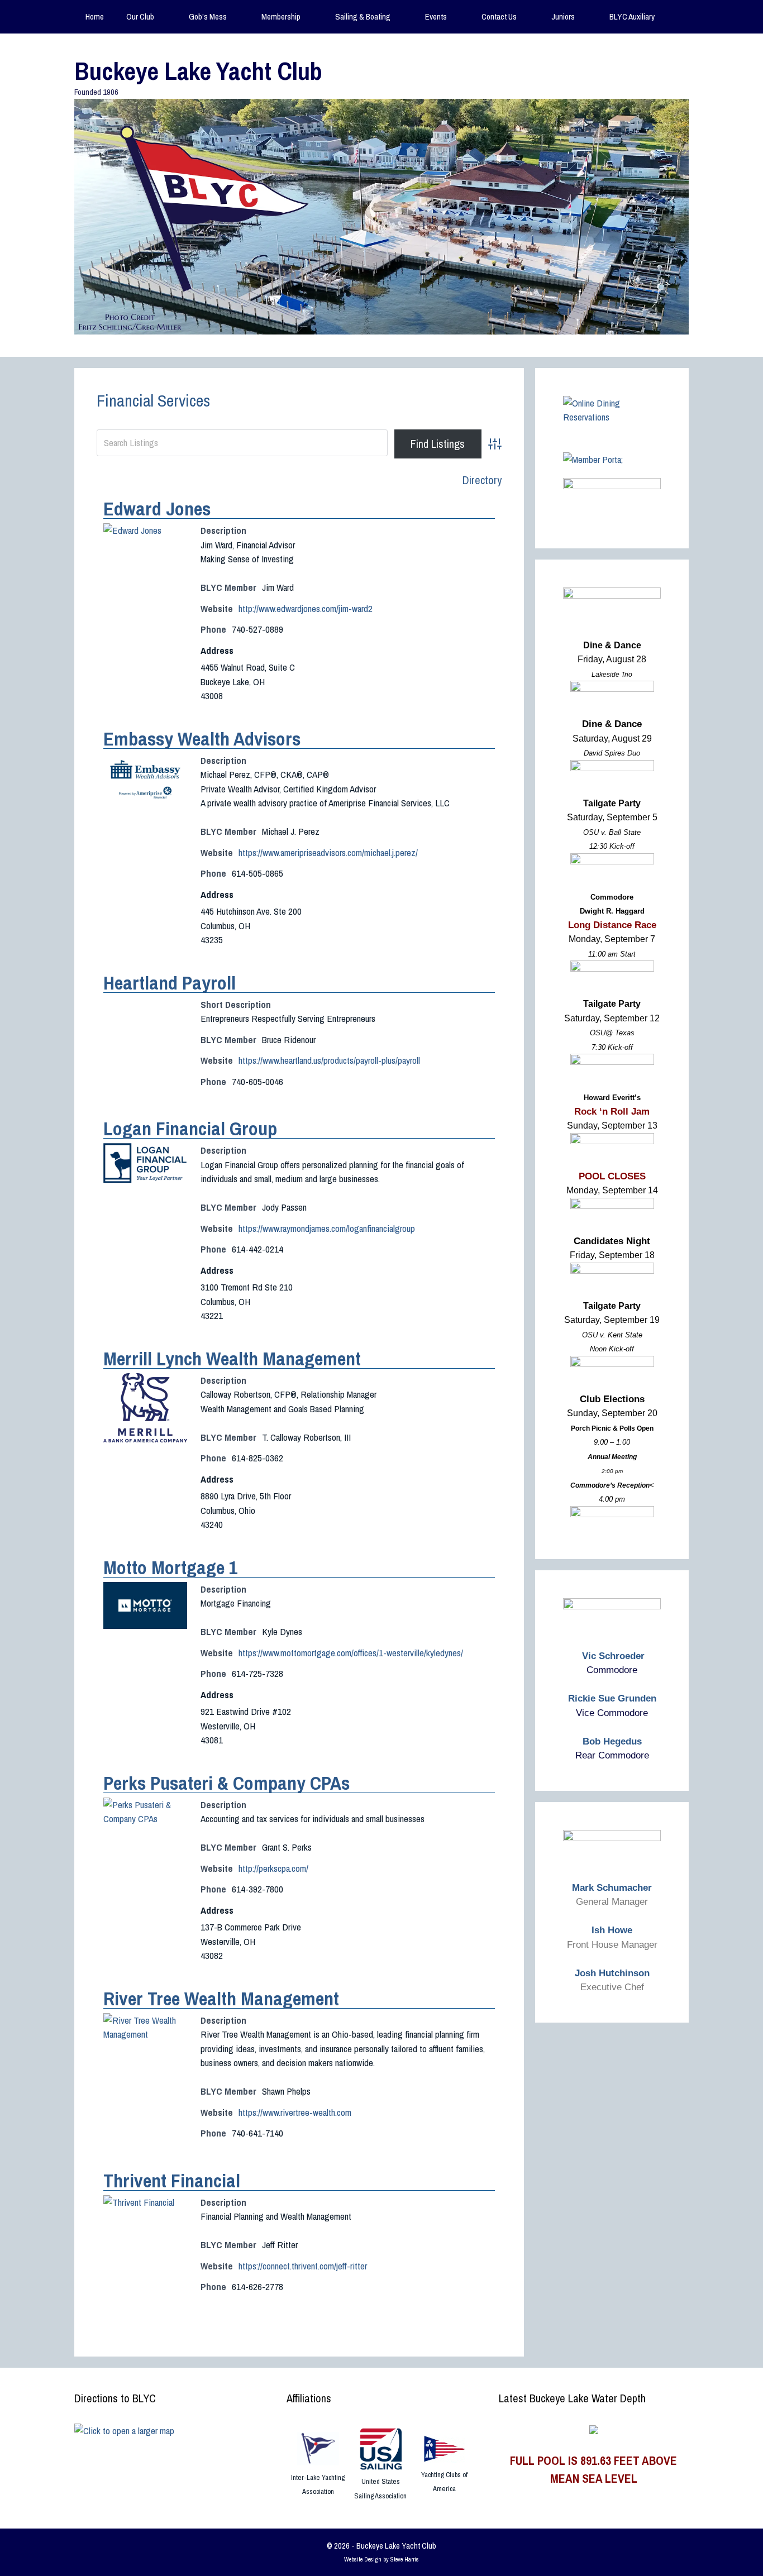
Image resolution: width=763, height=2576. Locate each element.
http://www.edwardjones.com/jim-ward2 (306, 608)
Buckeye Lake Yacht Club (198, 71)
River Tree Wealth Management (221, 1999)
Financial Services (153, 400)
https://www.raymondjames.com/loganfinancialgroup (327, 1228)
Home (95, 16)
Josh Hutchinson (612, 1973)
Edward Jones (157, 509)
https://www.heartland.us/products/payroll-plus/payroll (329, 1060)
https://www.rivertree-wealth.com (295, 2112)
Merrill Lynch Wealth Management (232, 1359)
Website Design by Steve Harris (381, 2559)
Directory (482, 480)
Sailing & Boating (363, 16)
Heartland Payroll (170, 983)
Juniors (563, 16)
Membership (281, 16)
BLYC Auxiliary (632, 16)
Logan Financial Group (190, 1129)
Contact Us (499, 16)
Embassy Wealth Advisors (202, 739)
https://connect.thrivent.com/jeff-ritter (303, 2266)
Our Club (140, 16)
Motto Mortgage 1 (171, 1567)
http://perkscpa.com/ (273, 1868)
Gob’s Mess (208, 16)
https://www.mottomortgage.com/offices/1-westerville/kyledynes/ (351, 1653)
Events (436, 16)
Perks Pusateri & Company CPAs (226, 1783)
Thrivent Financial (172, 2181)
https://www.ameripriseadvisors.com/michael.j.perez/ (328, 852)
